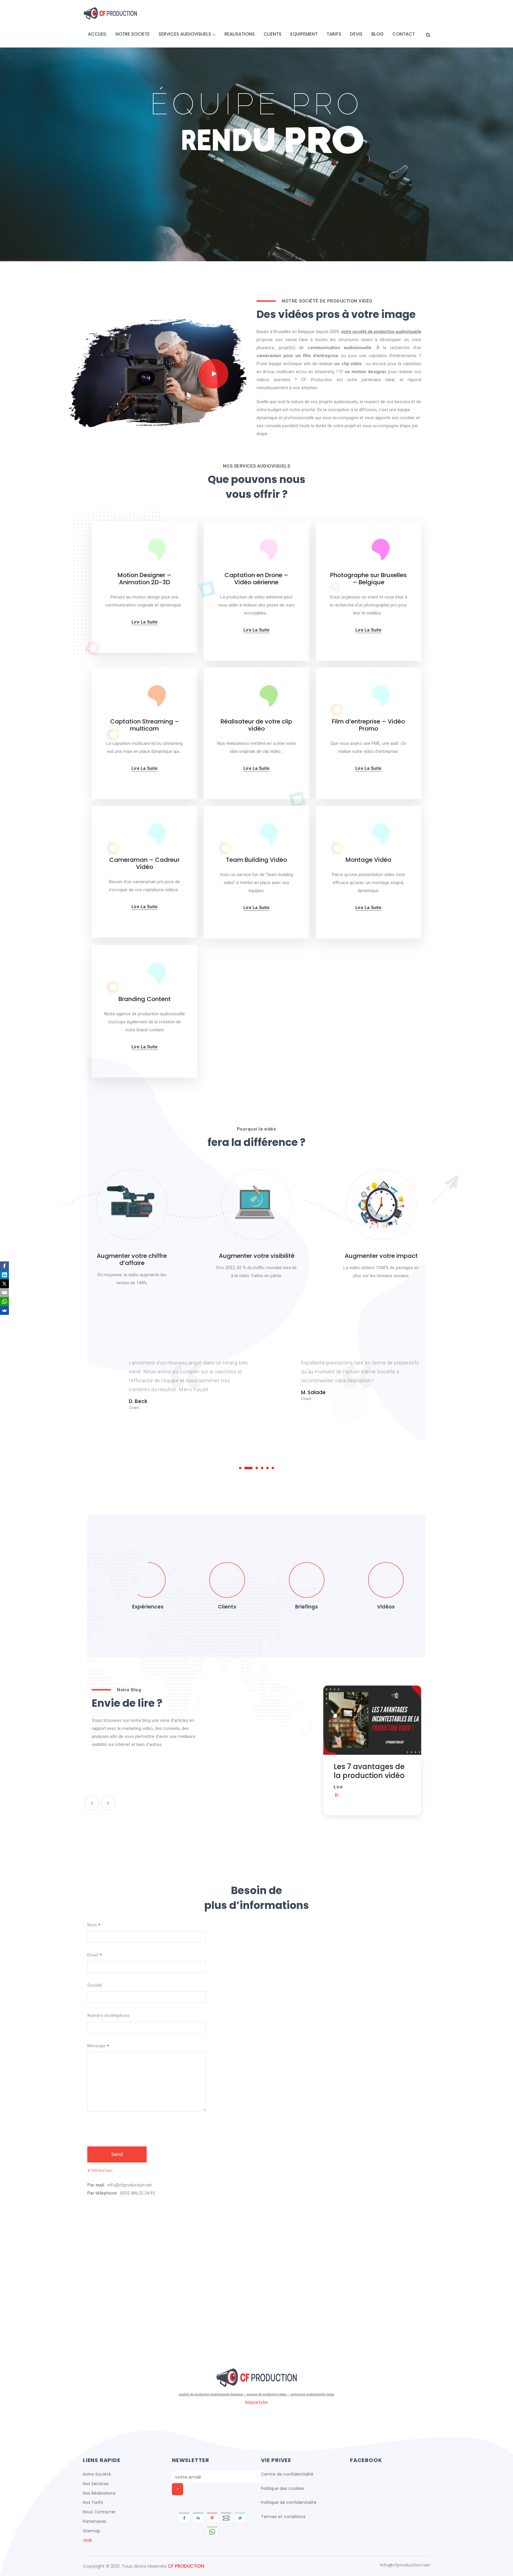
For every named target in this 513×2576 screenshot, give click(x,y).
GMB (87, 2540)
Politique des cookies (282, 2488)
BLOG (377, 34)
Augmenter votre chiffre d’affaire (132, 1259)
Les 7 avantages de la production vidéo (250, 1771)
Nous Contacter (99, 2512)
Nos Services (96, 2484)
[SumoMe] (4, 1310)
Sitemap (92, 2531)
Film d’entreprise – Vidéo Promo (368, 725)
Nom (94, 1925)
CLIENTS (273, 34)
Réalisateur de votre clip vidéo (256, 725)
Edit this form (102, 2171)
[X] (4, 1284)
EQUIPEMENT (304, 34)
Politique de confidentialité (289, 2502)
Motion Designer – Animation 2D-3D (144, 579)
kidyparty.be (256, 2402)
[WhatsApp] (4, 1302)
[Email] (4, 1293)
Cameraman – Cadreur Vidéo (144, 863)
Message (98, 2046)
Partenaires (95, 2521)
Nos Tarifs (93, 2502)
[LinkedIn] (4, 1275)
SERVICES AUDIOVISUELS (185, 34)
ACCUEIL (97, 34)
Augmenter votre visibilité (257, 1256)
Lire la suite (145, 622)
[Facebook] (4, 1266)
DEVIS (356, 34)
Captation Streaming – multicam (145, 725)
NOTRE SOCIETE (133, 34)
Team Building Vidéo (256, 860)
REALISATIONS (240, 34)
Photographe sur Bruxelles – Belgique (368, 579)
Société (95, 1985)
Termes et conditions (283, 2517)
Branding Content (145, 999)
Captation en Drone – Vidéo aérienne (256, 579)
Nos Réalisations (99, 2493)
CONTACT (404, 34)
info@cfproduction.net (405, 2565)
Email (94, 1955)
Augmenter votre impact (381, 1256)
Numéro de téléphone (108, 2015)
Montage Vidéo (368, 860)
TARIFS (334, 34)
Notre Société (97, 2474)
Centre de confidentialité (287, 2474)
